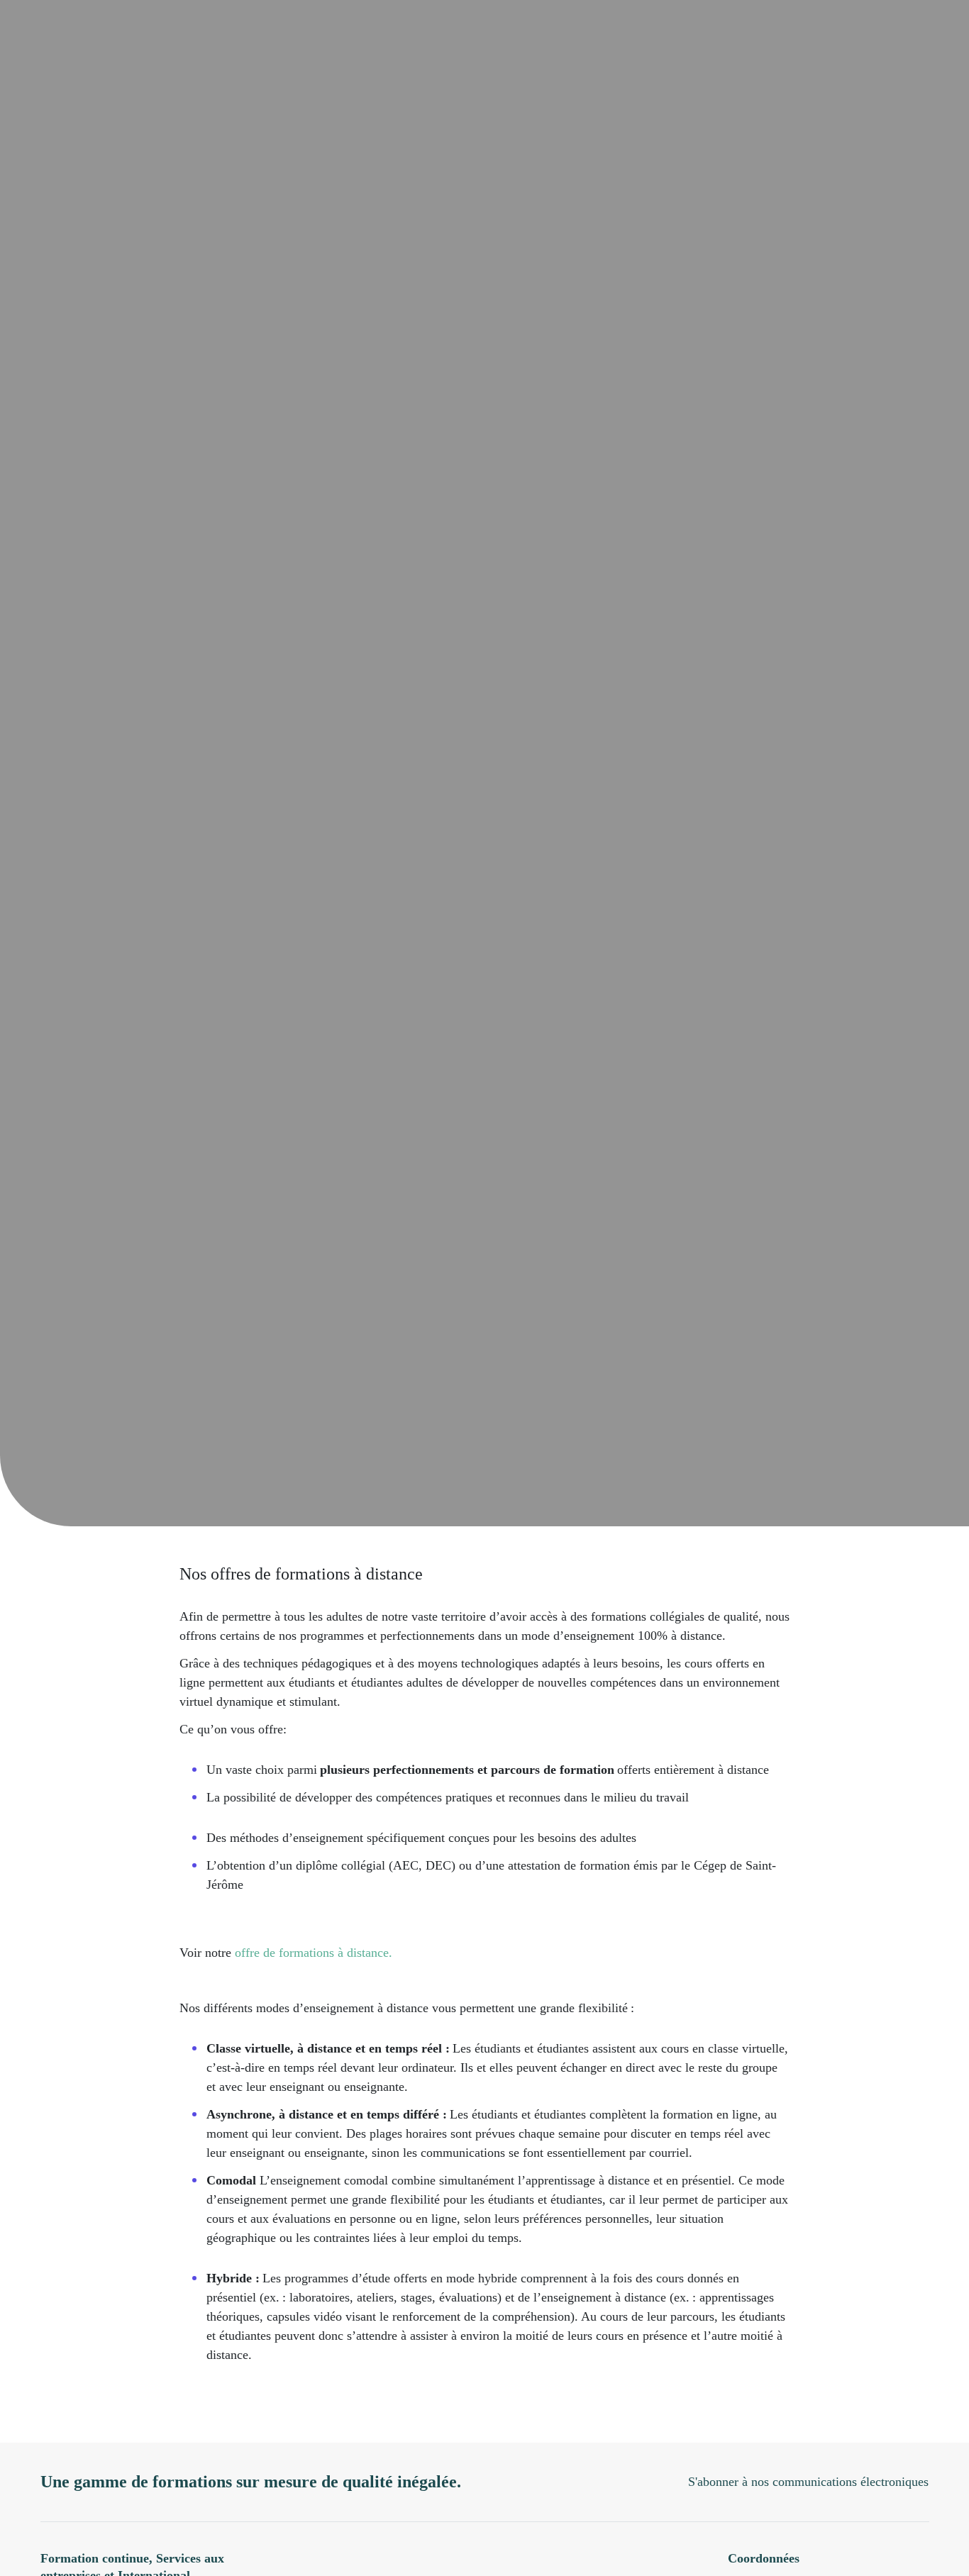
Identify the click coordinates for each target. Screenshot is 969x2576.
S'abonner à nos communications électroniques (808, 2482)
